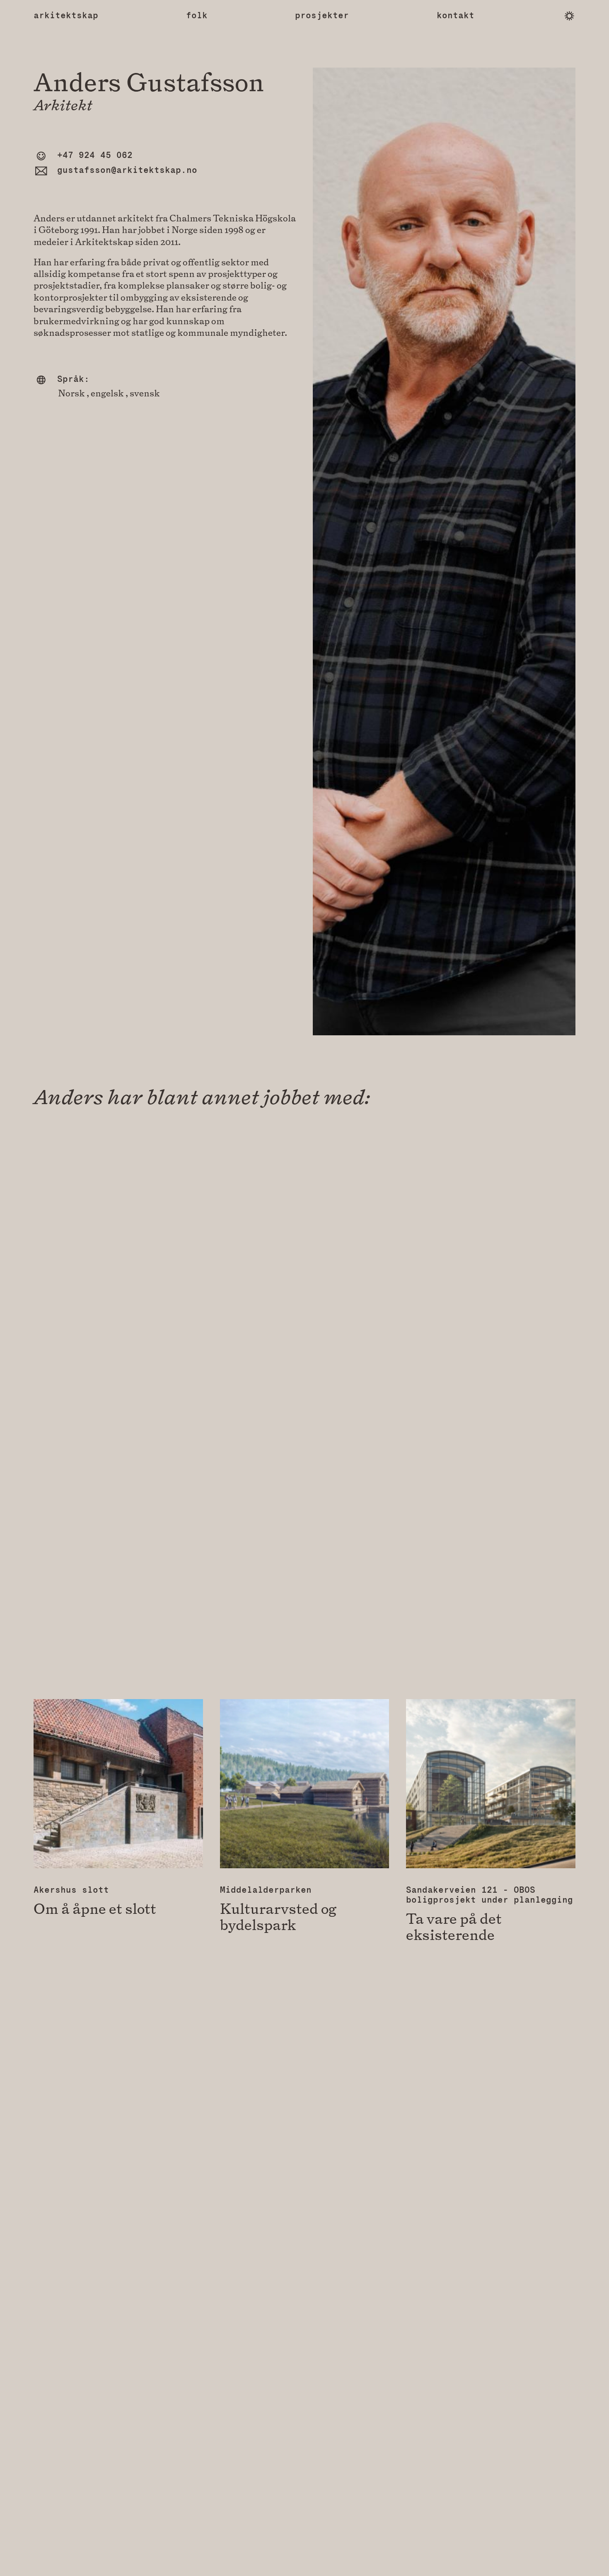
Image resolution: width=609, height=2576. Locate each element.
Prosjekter (322, 16)
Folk (197, 16)
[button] (569, 16)
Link (118, 1808)
